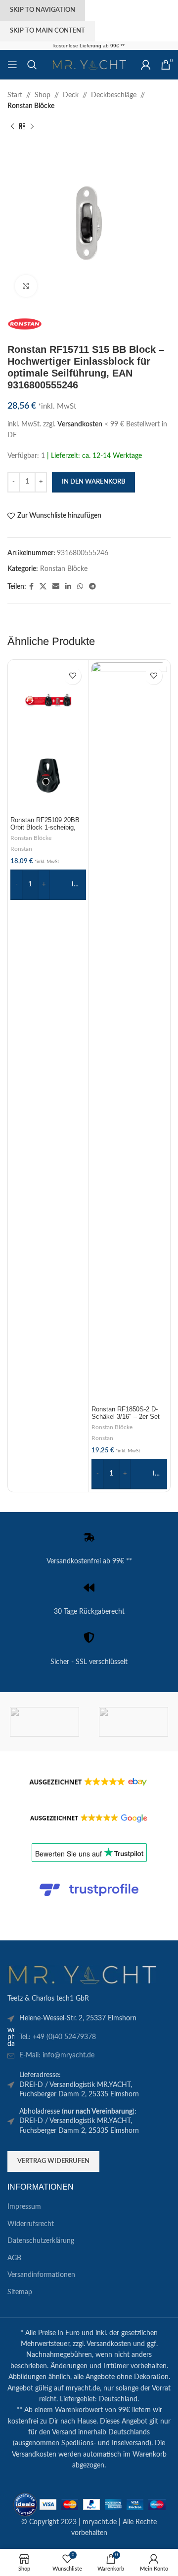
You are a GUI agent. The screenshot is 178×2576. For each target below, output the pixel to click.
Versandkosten (80, 424)
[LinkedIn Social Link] (68, 587)
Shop (43, 95)
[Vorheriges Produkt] (12, 127)
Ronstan (21, 849)
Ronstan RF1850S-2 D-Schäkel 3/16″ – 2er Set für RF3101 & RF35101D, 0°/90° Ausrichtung (128, 1421)
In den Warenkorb (93, 482)
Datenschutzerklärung (41, 2241)
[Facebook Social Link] (31, 587)
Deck (71, 95)
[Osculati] (133, 1722)
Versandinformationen (41, 2275)
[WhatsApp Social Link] (80, 587)
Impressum (24, 2207)
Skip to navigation (43, 10)
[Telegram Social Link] (92, 587)
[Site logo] (89, 65)
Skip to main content (47, 31)
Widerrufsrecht (31, 2224)
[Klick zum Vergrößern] (26, 286)
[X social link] (43, 587)
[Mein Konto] (146, 65)
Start (15, 95)
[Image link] (82, 1974)
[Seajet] (44, 1722)
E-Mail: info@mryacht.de (57, 2055)
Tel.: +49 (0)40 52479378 (58, 2037)
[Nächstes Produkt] (32, 127)
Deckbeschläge (114, 95)
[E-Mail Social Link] (56, 587)
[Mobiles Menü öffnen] (12, 65)
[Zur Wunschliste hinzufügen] (72, 676)
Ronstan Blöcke (31, 106)
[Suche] (32, 65)
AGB (14, 2258)
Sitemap (20, 2292)
